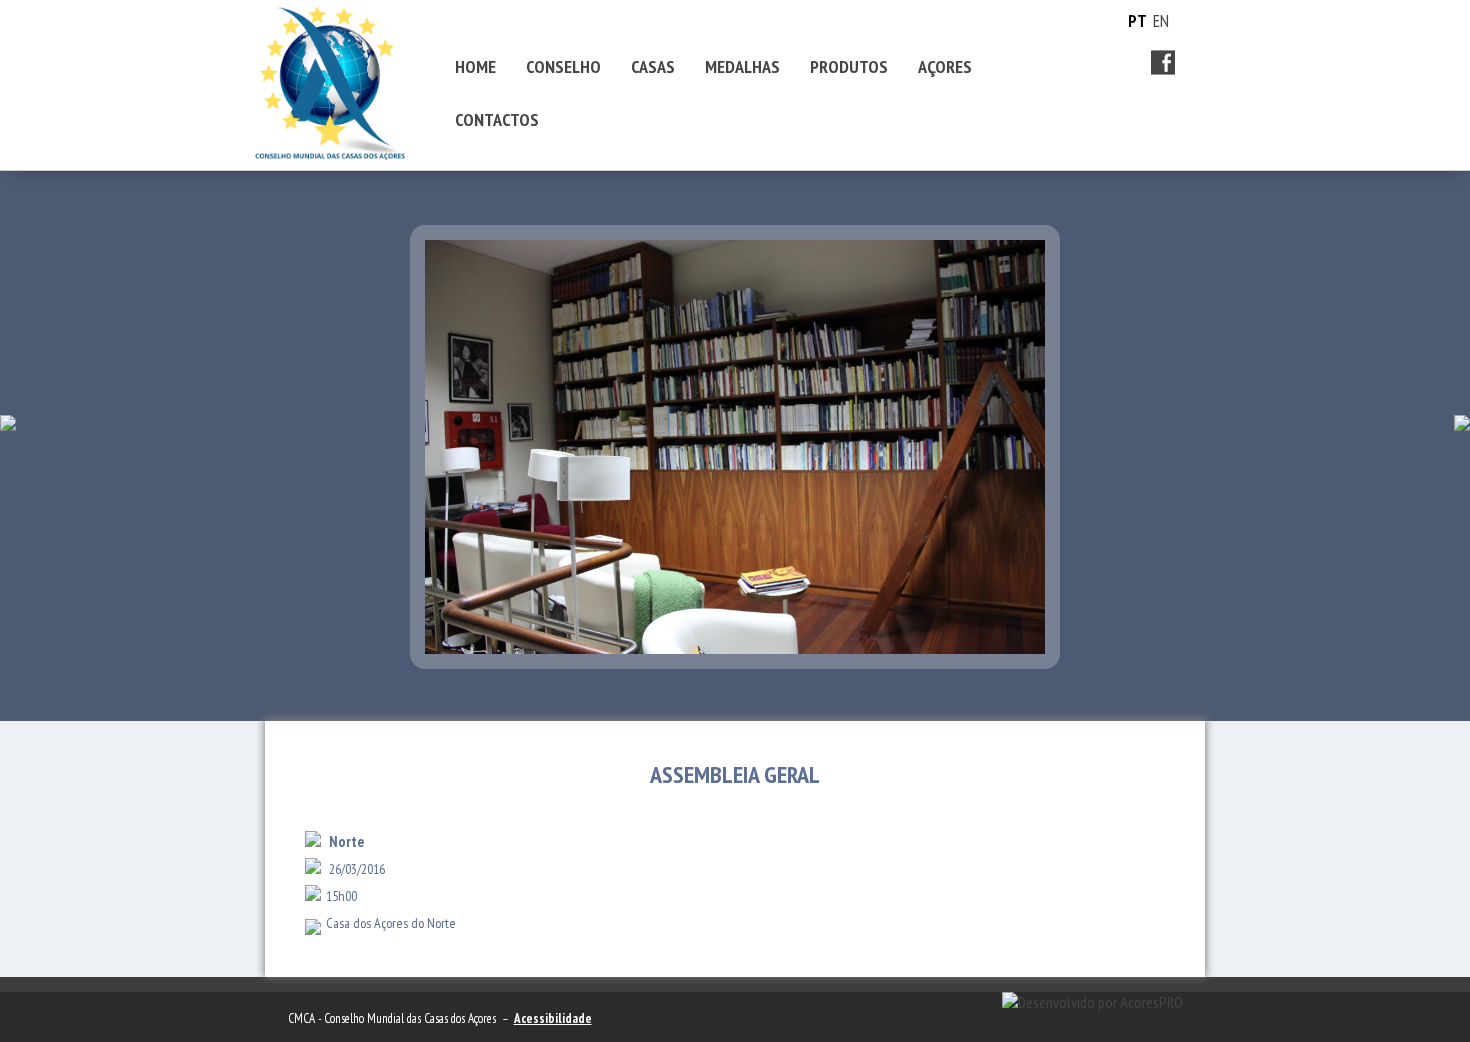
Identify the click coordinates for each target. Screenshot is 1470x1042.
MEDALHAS (742, 66)
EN (1161, 21)
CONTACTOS (497, 119)
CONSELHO (563, 66)
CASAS (653, 66)
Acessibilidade (553, 1018)
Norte (346, 841)
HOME (475, 66)
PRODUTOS (849, 66)
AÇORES (945, 66)
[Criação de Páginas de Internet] (1092, 1002)
